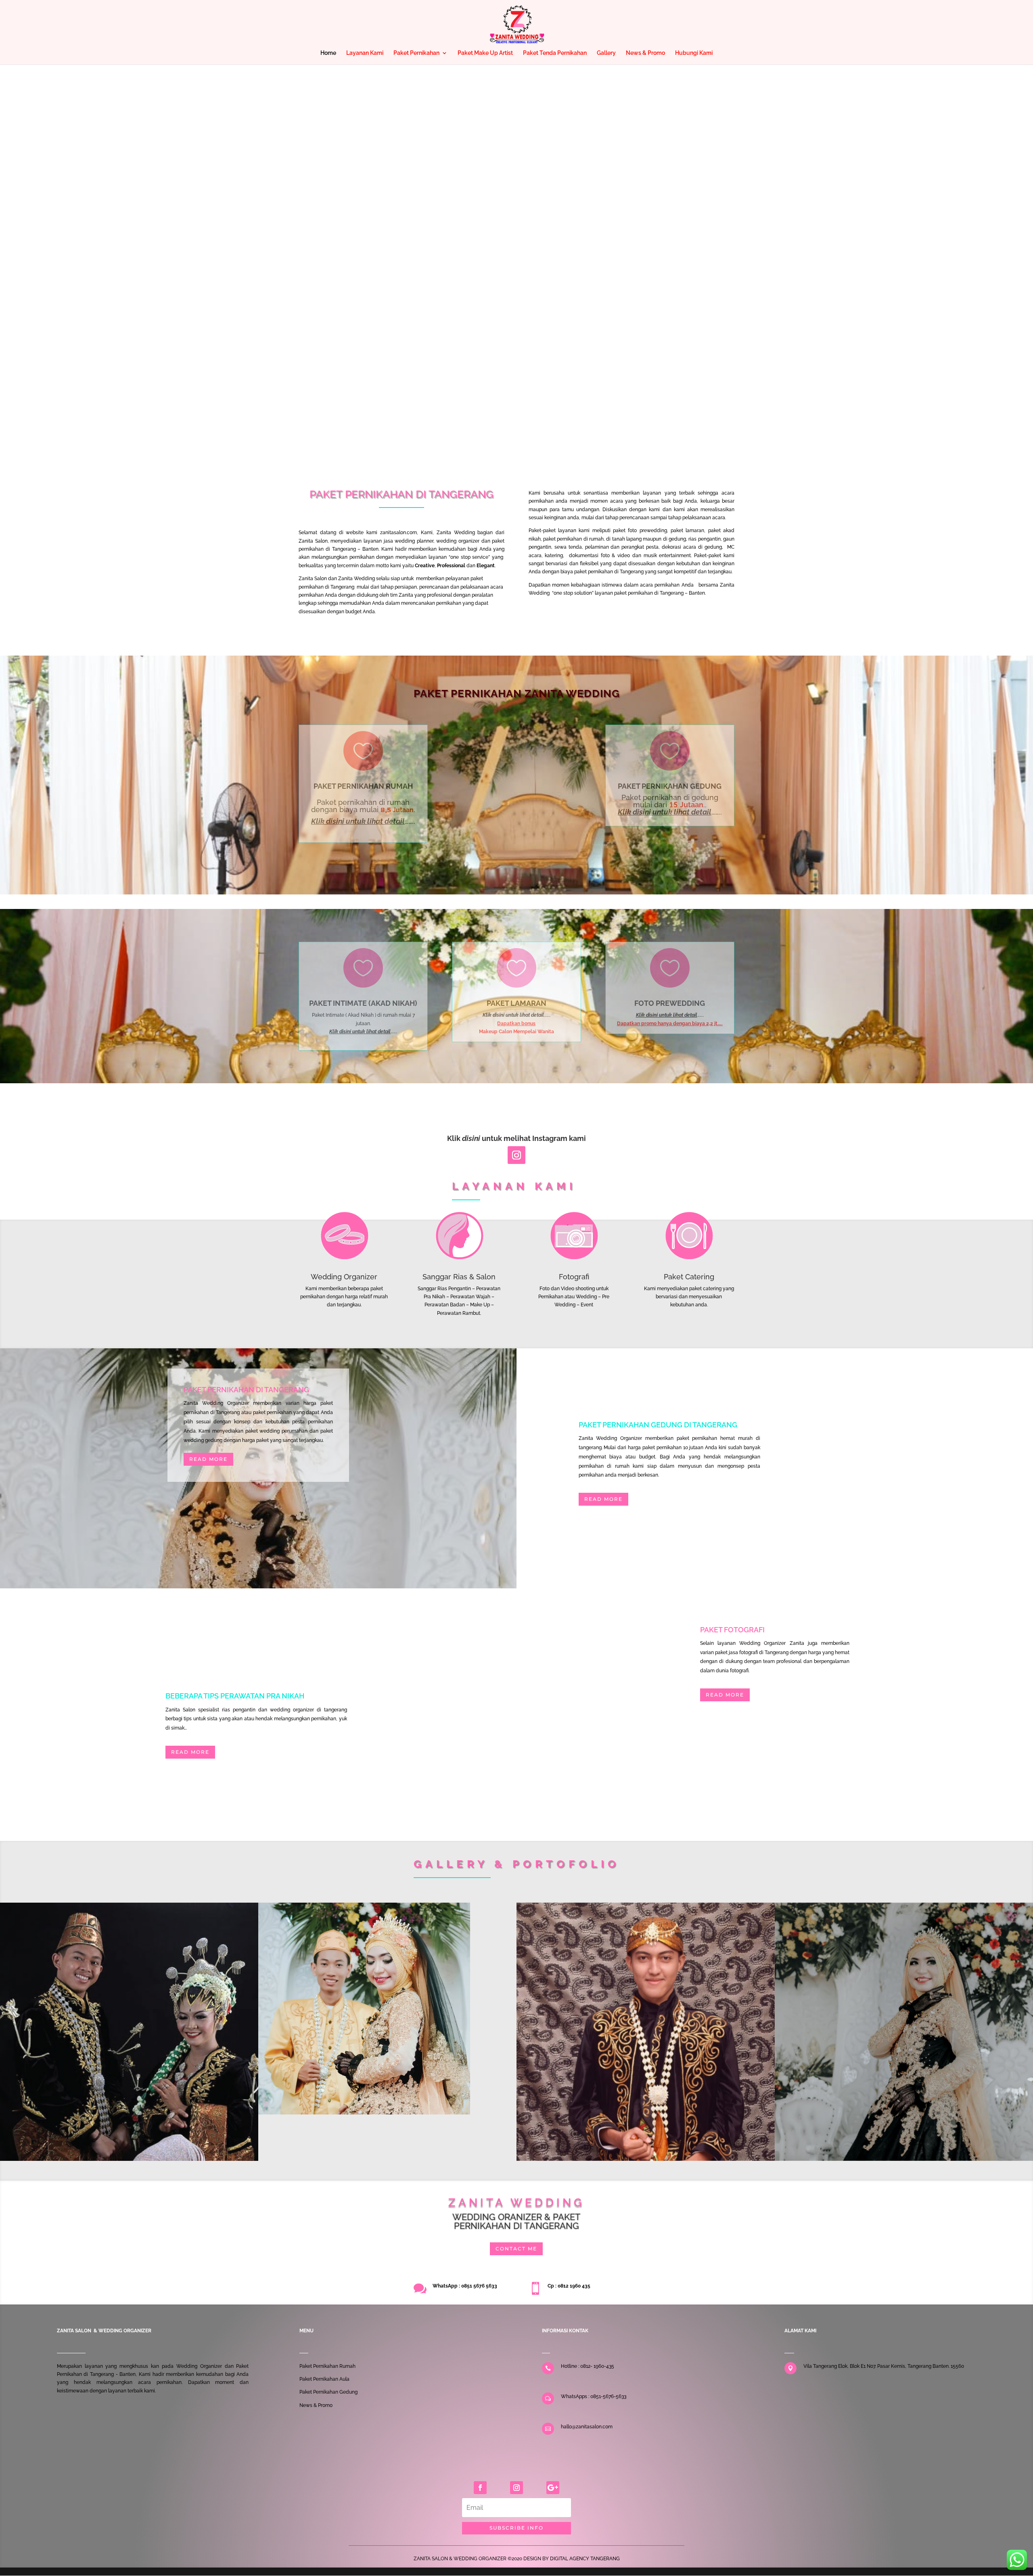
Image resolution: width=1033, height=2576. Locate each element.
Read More (208, 1459)
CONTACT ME (516, 2249)
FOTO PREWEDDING (670, 1003)
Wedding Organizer (344, 1277)
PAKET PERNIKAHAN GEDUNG (670, 786)
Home (328, 53)
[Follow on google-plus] (553, 2488)
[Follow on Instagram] (516, 1155)
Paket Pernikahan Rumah (327, 2366)
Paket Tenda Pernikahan (555, 53)
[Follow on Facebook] (480, 2488)
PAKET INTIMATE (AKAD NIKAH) (363, 1003)
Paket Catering (689, 1277)
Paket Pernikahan (416, 53)
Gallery (606, 53)
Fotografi (574, 1277)
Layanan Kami (365, 53)
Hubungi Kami (694, 53)
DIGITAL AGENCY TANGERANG (585, 2559)
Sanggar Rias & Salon (459, 1277)
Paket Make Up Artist (485, 53)
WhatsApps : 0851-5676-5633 (594, 2396)
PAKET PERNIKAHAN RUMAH (363, 786)
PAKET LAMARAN (516, 1003)
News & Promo (645, 53)
